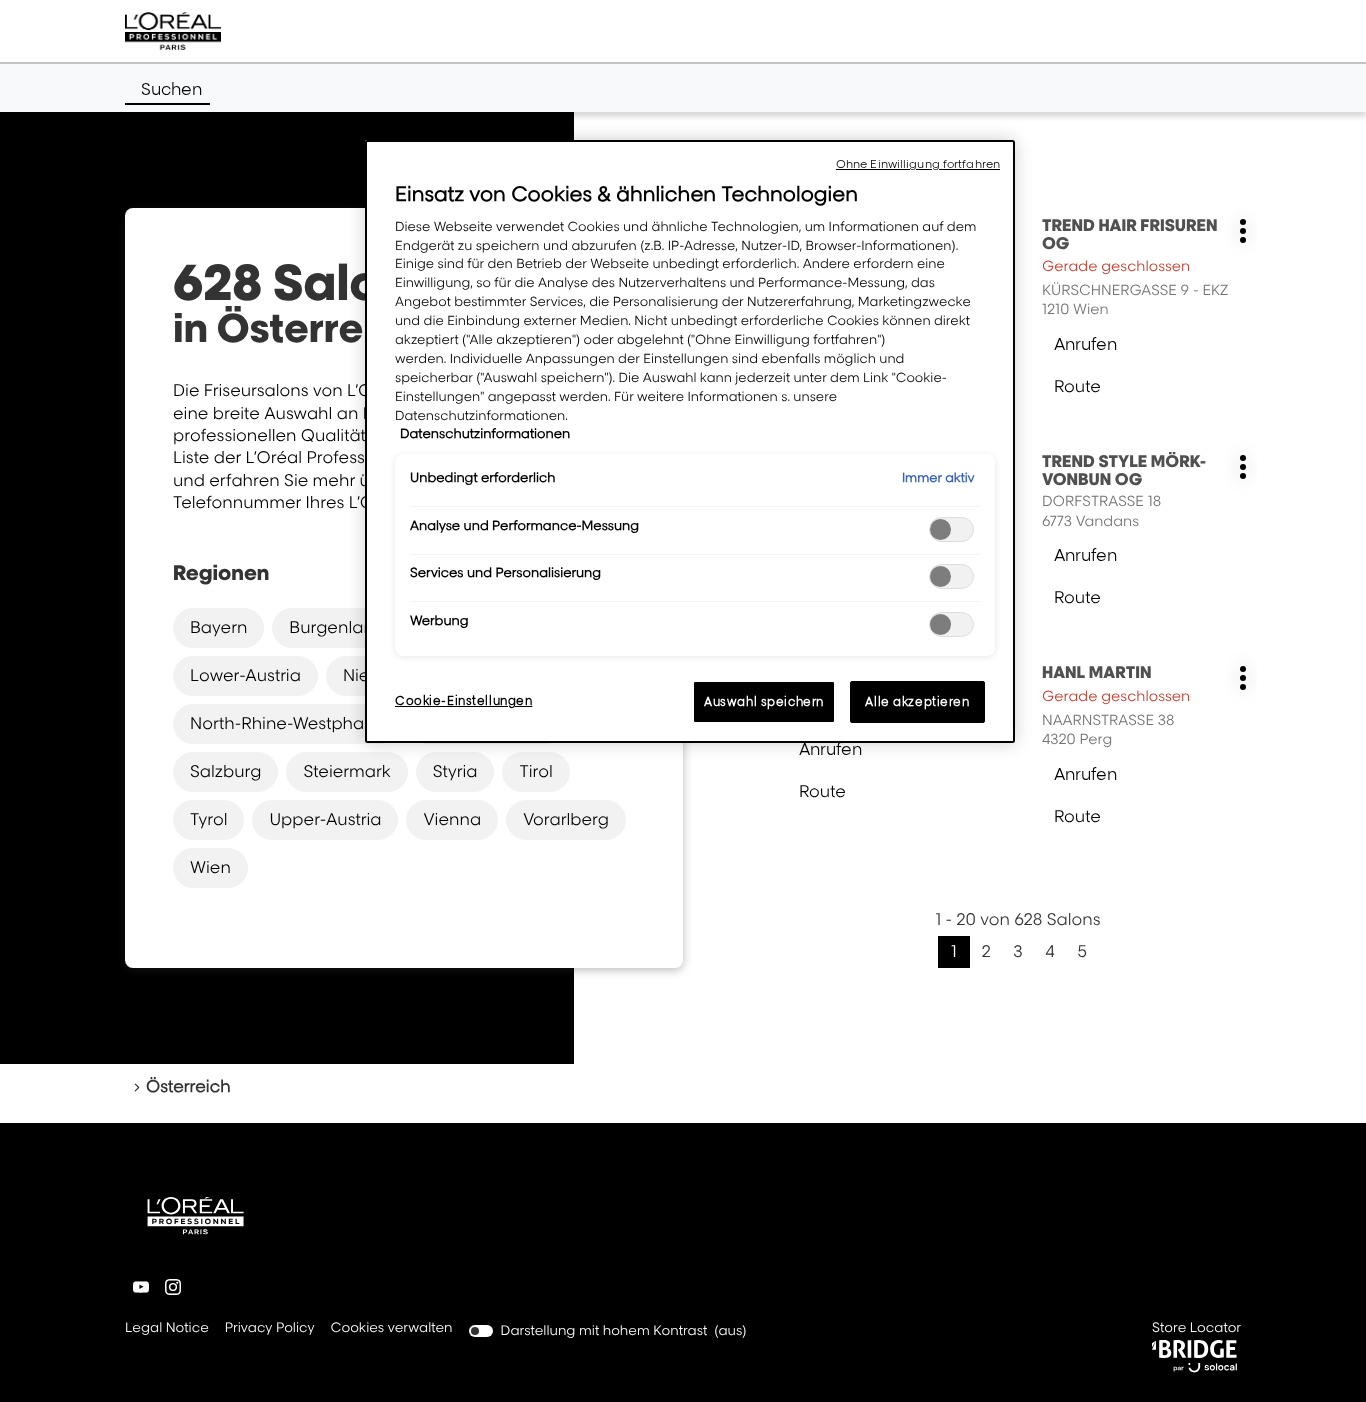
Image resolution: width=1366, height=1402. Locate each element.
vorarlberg (566, 819)
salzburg (225, 771)
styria (455, 771)
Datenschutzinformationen (485, 434)
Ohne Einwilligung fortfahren (918, 164)
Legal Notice (167, 1329)
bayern (218, 627)
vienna (452, 819)
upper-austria (325, 819)
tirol (535, 771)
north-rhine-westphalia (286, 723)
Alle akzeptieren (917, 701)
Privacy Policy (270, 1329)
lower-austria (245, 675)
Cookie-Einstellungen (463, 700)
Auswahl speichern (764, 701)
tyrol (208, 819)
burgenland (337, 627)
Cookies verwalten (392, 1328)
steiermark (346, 771)
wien (210, 867)
